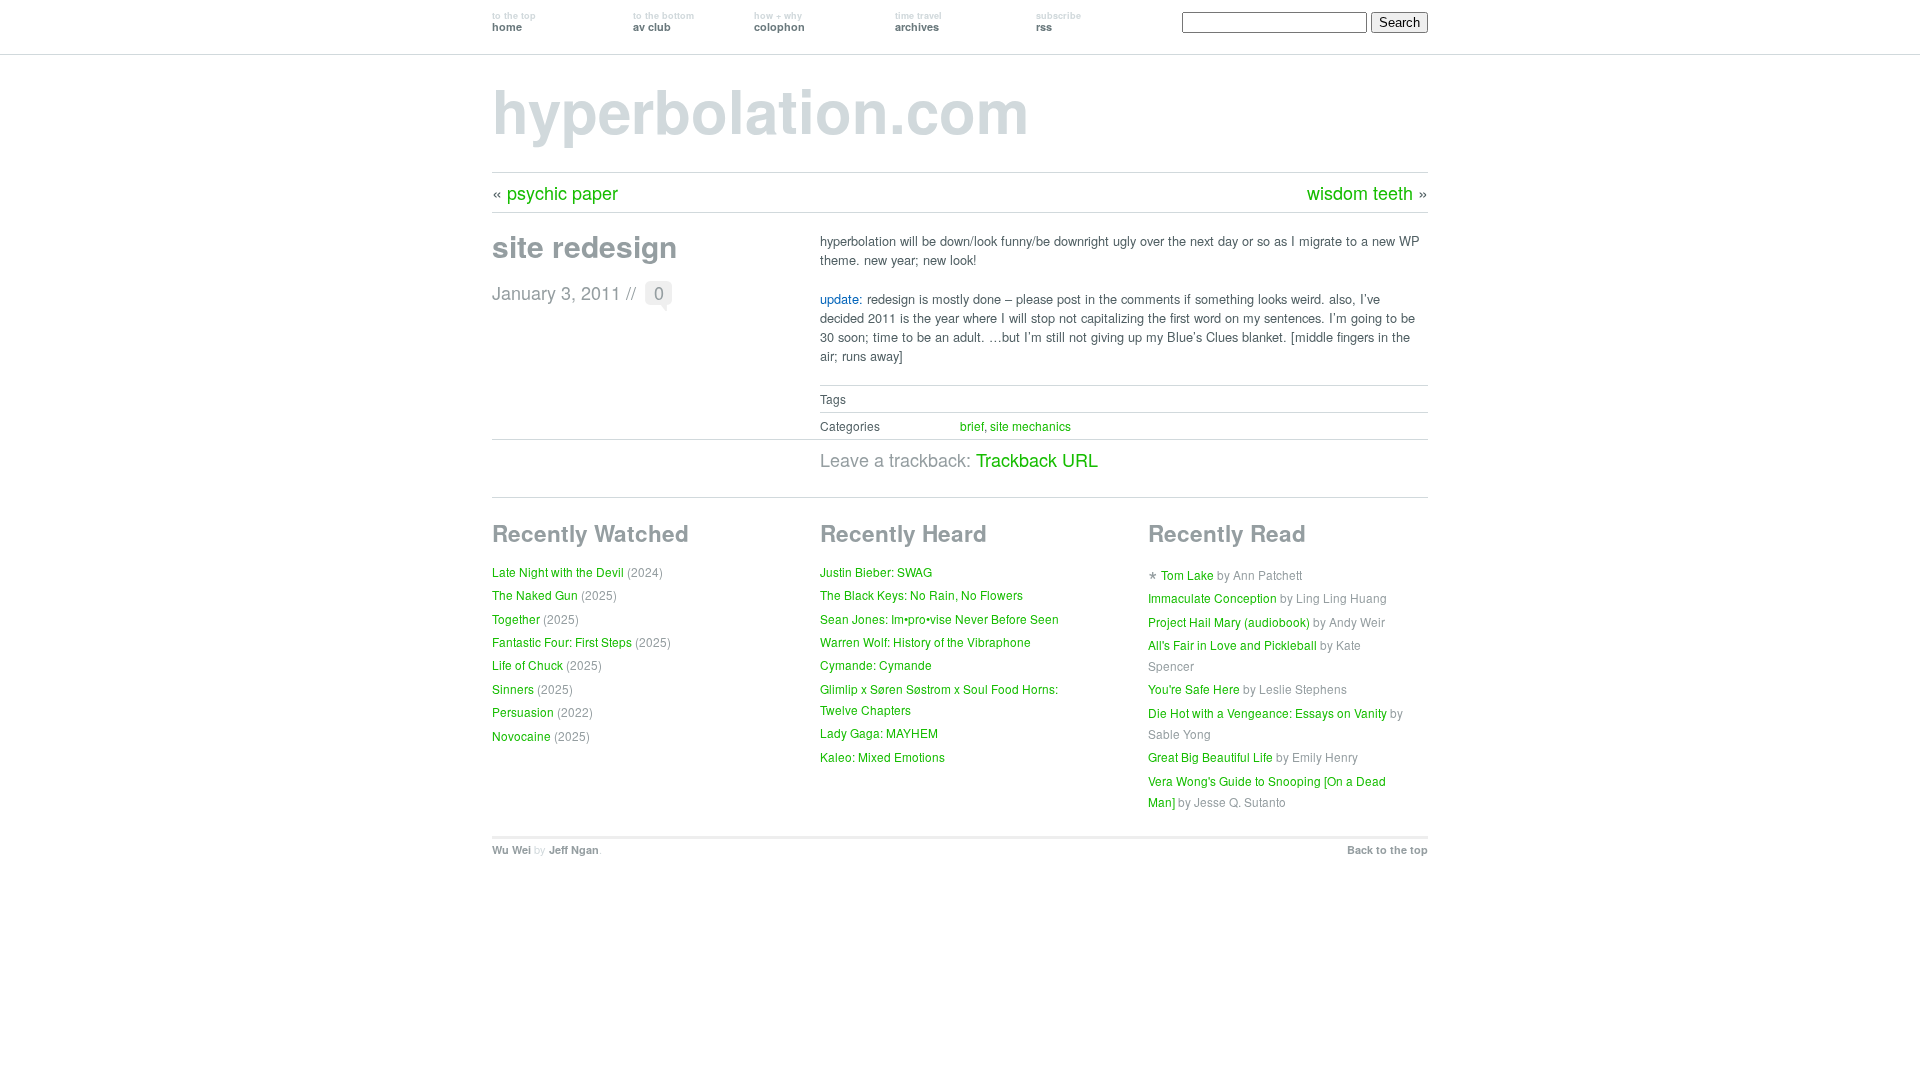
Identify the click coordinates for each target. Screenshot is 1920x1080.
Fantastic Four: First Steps (562, 641)
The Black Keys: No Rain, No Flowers (921, 594)
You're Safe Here (1194, 688)
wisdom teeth (1360, 192)
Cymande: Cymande (876, 664)
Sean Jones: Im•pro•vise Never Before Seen (939, 618)
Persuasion (523, 711)
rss (1058, 21)
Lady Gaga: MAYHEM (879, 732)
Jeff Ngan (574, 849)
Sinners (513, 688)
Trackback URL (1037, 459)
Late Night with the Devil (558, 571)
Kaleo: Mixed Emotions (882, 756)
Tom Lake (1187, 574)
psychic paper (562, 192)
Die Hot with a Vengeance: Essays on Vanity (1267, 712)
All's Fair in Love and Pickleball (1232, 644)
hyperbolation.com (760, 109)
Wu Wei (511, 849)
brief (972, 425)
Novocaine (521, 735)
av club (663, 21)
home (514, 21)
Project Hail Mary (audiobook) (1229, 621)
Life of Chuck (527, 664)
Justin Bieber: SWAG (876, 571)
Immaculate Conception (1212, 597)
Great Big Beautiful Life (1210, 756)
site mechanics (1030, 425)
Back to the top (1387, 849)
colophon (779, 21)
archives (918, 21)
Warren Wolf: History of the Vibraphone (925, 641)
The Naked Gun (535, 594)
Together (516, 618)
